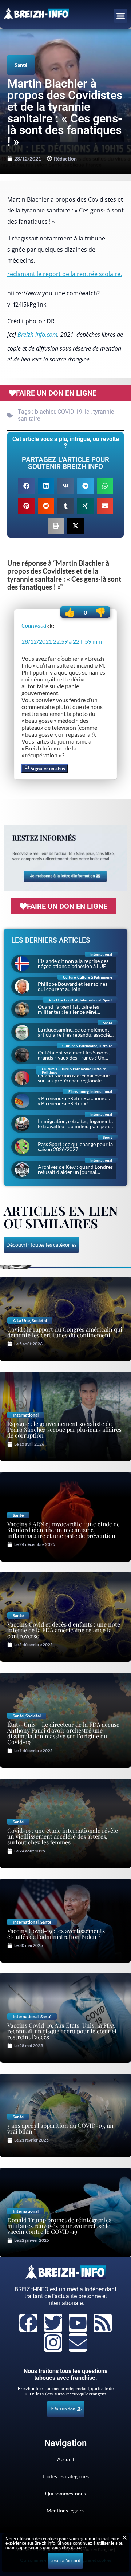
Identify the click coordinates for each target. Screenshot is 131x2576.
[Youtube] (78, 2323)
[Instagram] (53, 2342)
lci (88, 412)
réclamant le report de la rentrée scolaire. (65, 274)
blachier (45, 412)
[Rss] (103, 2323)
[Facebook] (28, 2323)
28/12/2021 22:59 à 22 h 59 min (62, 641)
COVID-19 (70, 412)
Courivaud (34, 625)
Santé (21, 65)
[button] (121, 16)
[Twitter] (53, 2323)
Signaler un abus (47, 769)
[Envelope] (78, 2342)
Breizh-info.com (37, 335)
